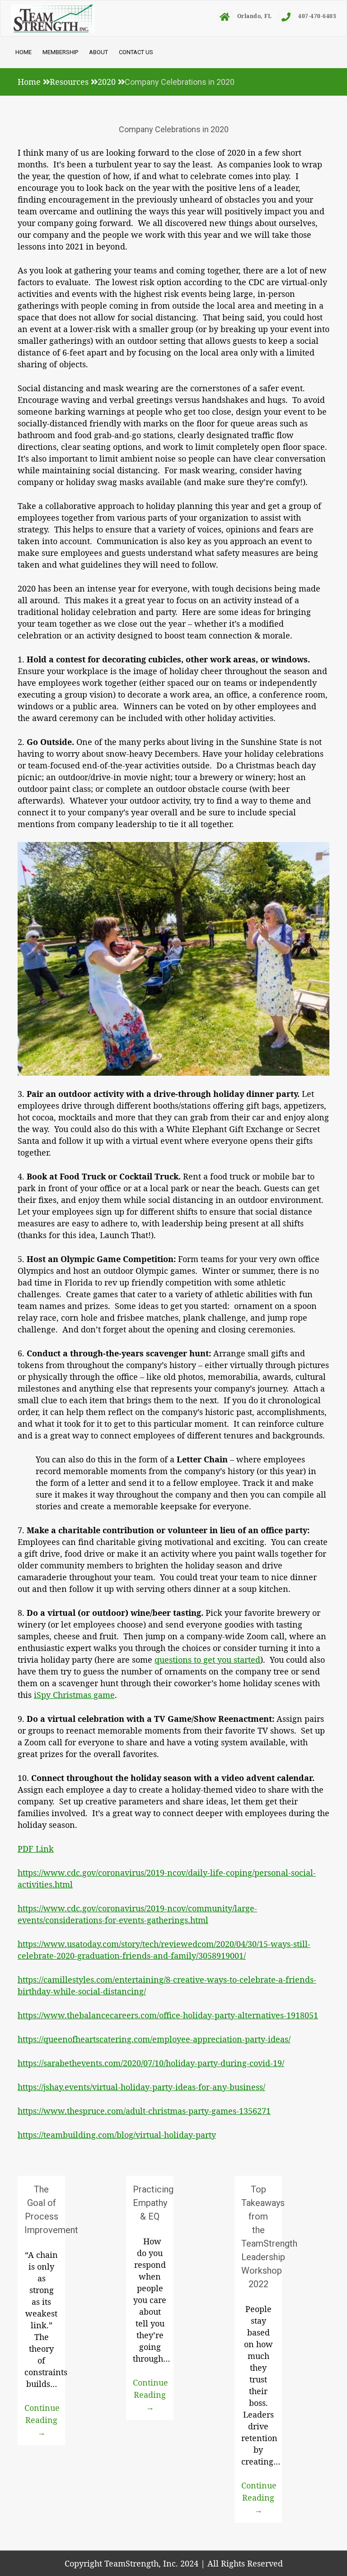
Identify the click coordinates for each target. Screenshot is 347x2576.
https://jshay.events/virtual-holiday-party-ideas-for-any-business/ (141, 2087)
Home (23, 52)
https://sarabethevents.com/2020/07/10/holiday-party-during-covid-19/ (151, 2063)
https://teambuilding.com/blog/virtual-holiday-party (117, 2135)
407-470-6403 (317, 16)
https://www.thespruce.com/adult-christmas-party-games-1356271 (144, 2111)
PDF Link (36, 1849)
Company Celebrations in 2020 (174, 129)
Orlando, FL (255, 16)
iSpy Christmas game (74, 1695)
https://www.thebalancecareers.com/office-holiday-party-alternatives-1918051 (168, 2015)
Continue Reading (42, 2420)
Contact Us (136, 52)
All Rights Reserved (245, 2563)
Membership (60, 52)
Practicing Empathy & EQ (153, 2203)
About (98, 52)
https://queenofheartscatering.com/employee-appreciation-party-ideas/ (154, 2039)
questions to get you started (207, 1660)
